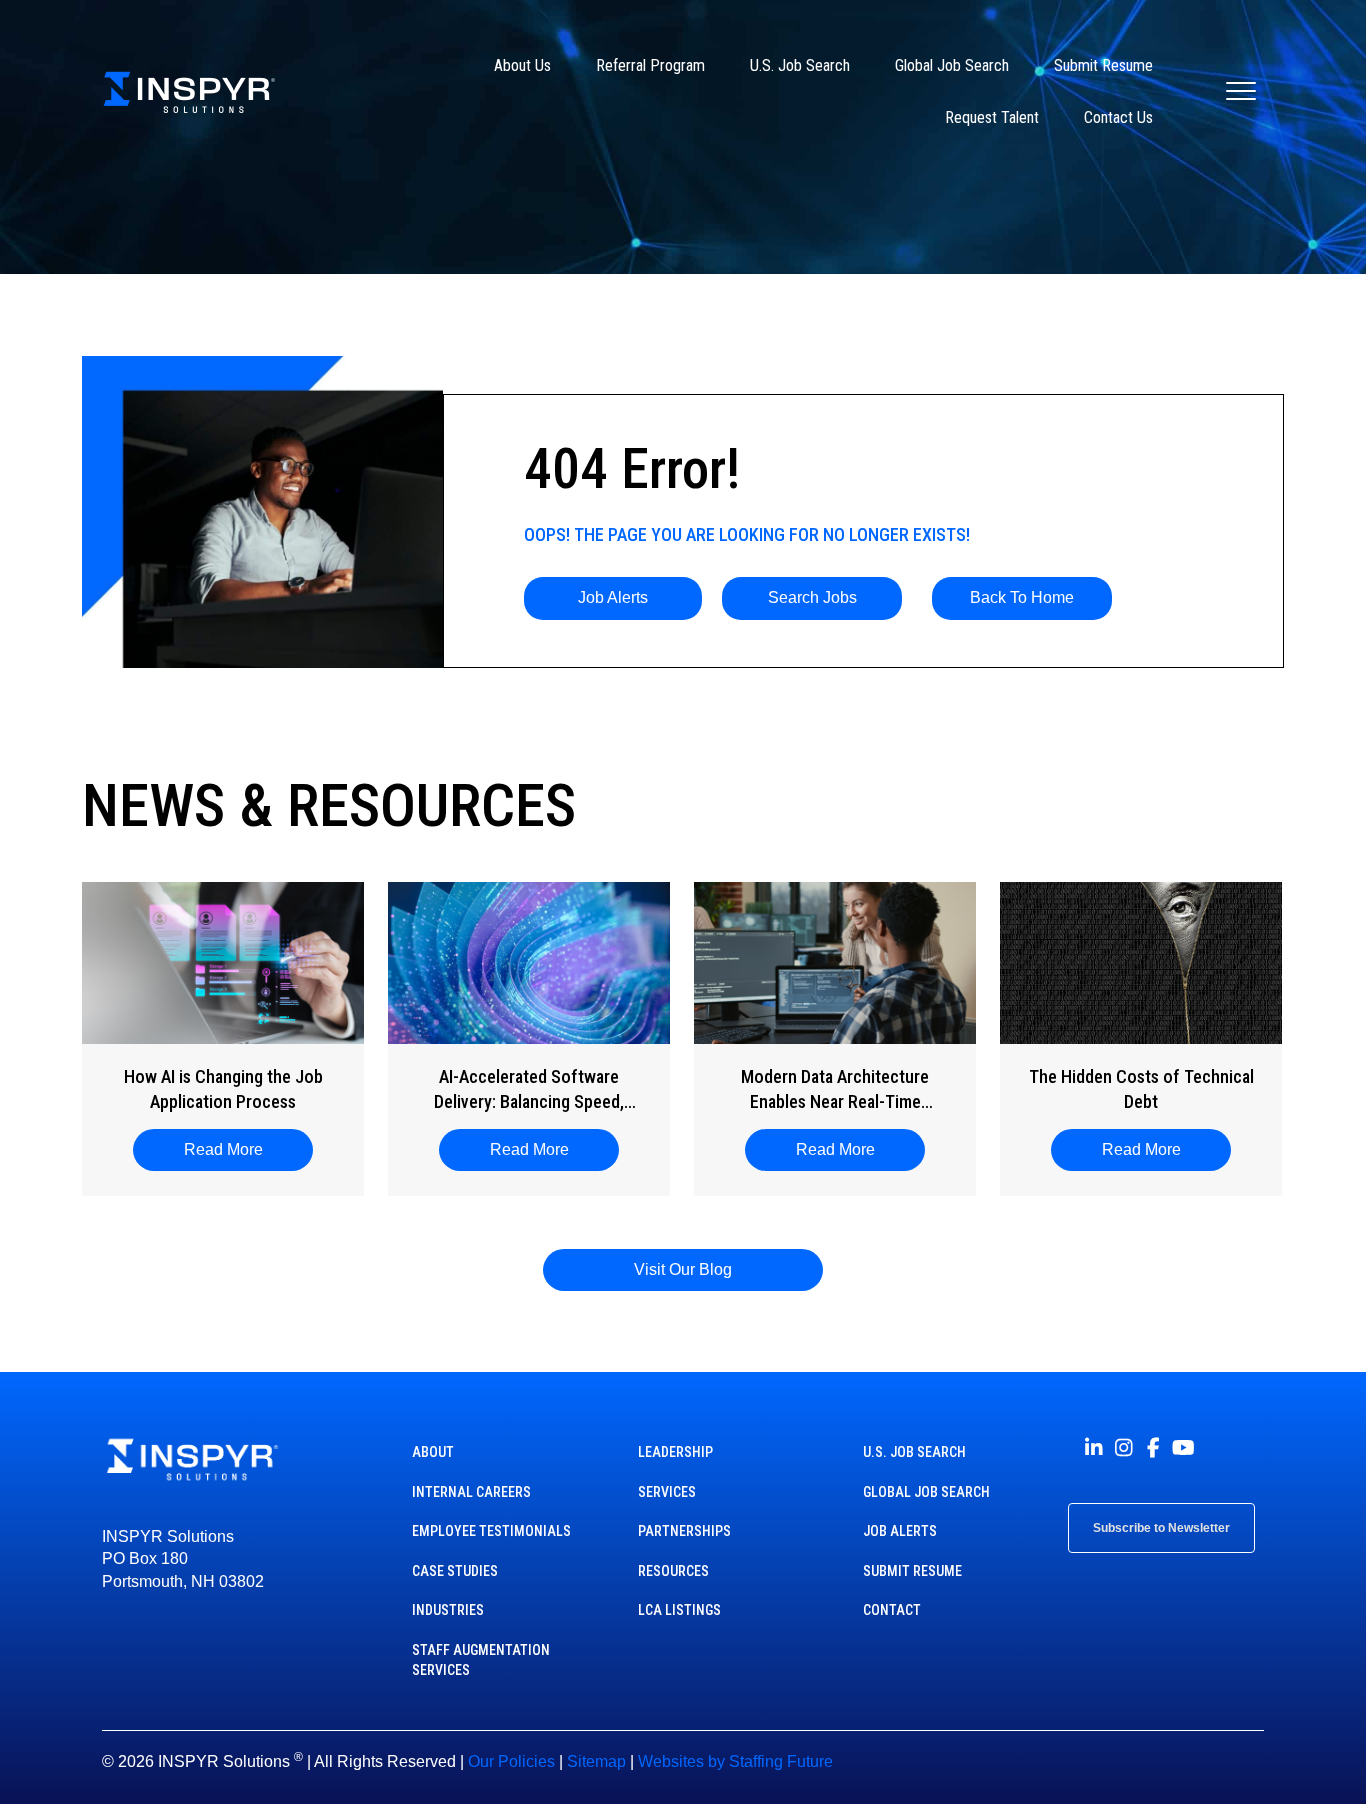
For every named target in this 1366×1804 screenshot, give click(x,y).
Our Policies (511, 1761)
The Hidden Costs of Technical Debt (1141, 1089)
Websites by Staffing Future (735, 1761)
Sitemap (596, 1761)
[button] (613, 598)
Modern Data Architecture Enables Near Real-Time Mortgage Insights (835, 1090)
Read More (233, 1149)
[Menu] (1241, 92)
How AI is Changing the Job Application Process (223, 1089)
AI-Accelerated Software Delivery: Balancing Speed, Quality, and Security (529, 1090)
